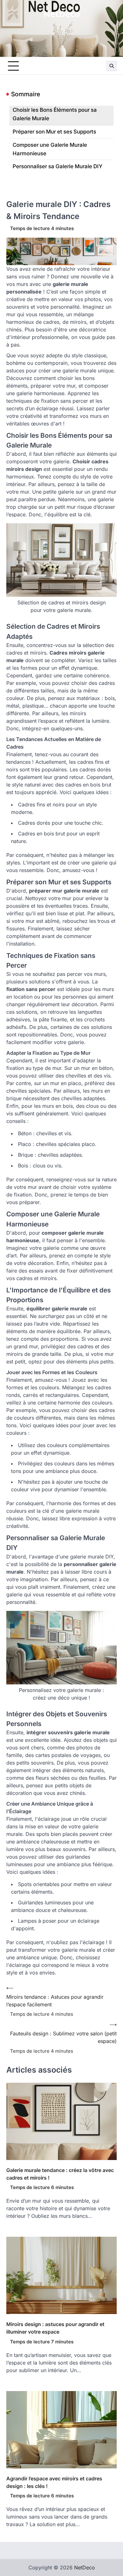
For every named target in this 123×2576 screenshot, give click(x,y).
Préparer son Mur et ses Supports (54, 132)
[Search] (112, 66)
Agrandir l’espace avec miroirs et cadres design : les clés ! (54, 2482)
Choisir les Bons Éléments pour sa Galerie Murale (55, 114)
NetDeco (62, 14)
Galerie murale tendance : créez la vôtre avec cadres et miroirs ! (60, 2174)
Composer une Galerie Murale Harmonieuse (50, 149)
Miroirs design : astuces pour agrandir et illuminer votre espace (55, 2328)
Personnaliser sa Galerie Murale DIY (58, 166)
